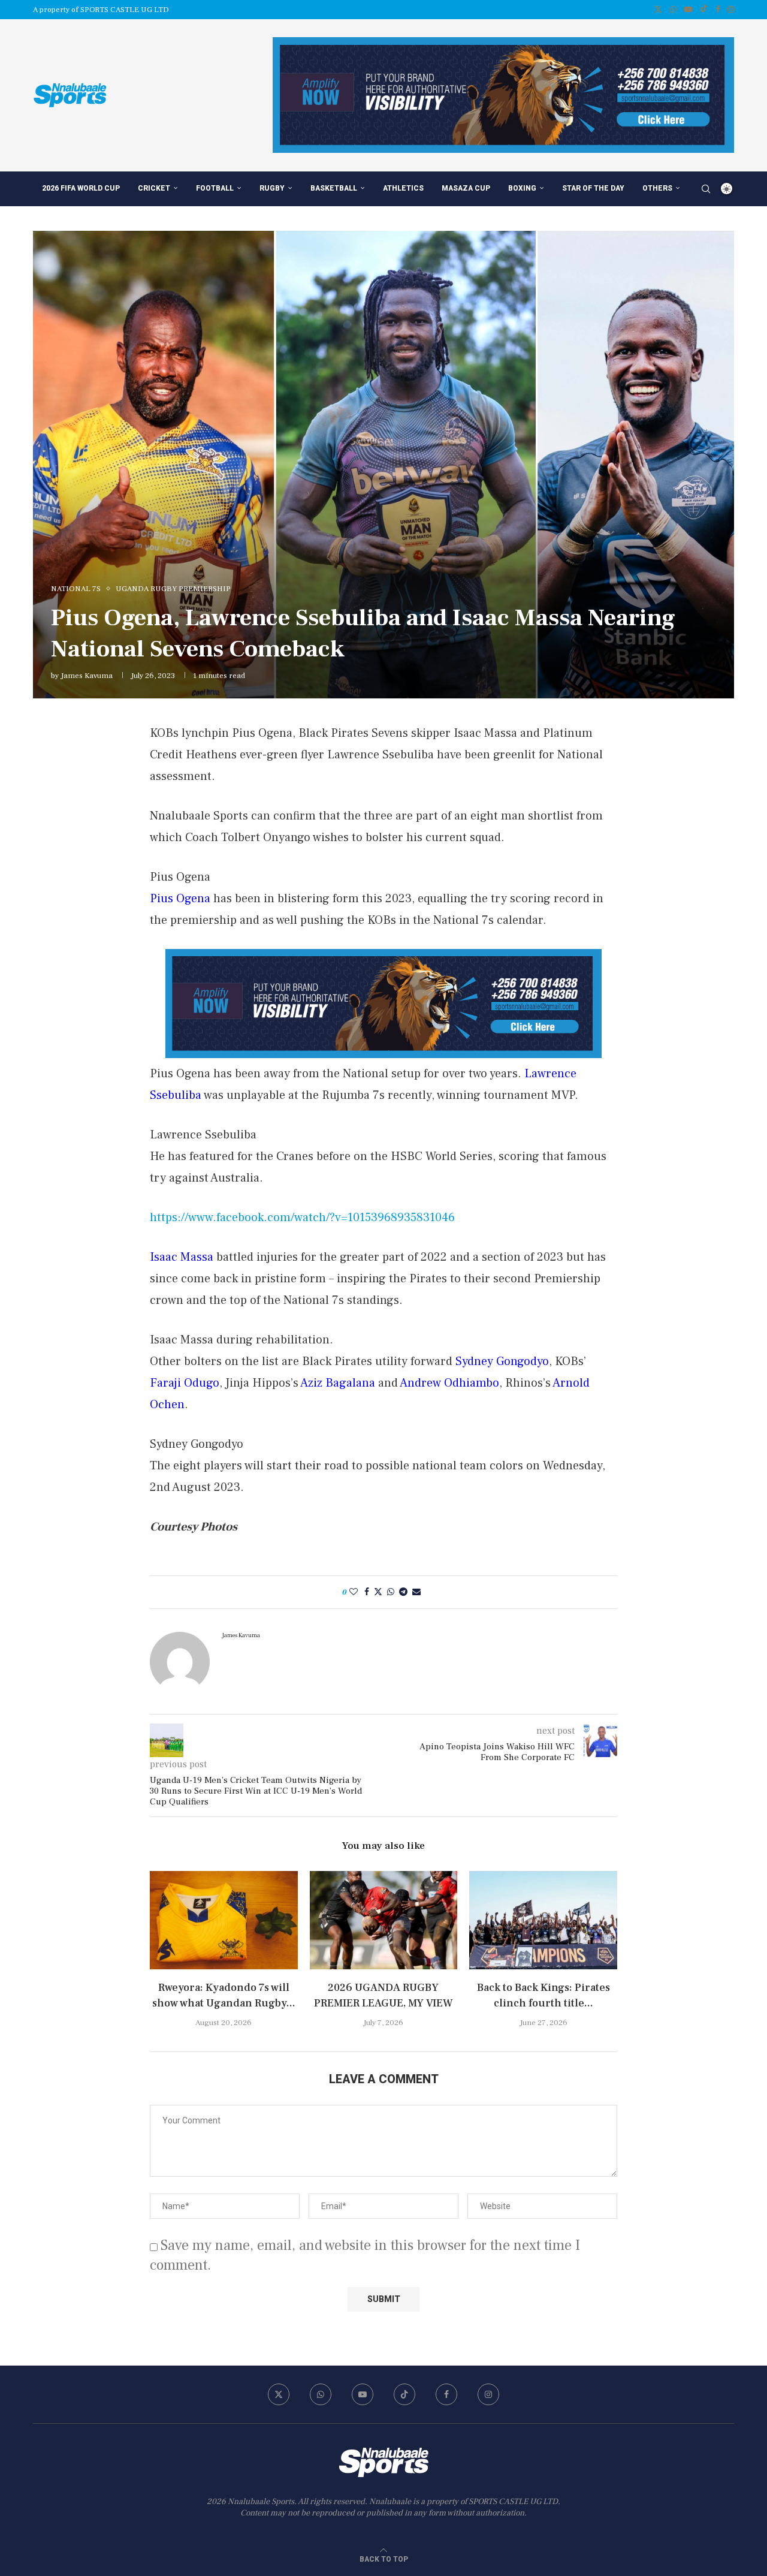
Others (657, 188)
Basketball (334, 188)
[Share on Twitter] (378, 1592)
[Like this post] (354, 1592)
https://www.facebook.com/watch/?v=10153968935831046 (302, 1218)
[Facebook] (718, 10)
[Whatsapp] (673, 10)
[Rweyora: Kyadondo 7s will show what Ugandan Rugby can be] (224, 1920)
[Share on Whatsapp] (391, 1592)
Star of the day (593, 188)
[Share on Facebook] (367, 1592)
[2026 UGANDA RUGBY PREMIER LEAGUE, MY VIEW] (384, 1920)
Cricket (154, 188)
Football (215, 188)
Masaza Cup (466, 188)
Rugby (272, 188)
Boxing (522, 188)
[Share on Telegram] (403, 1592)
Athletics (403, 188)
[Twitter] (658, 10)
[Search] (706, 189)
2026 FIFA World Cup (81, 188)
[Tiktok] (704, 10)
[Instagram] (731, 10)
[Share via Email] (416, 1592)
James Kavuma (87, 676)
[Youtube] (688, 10)
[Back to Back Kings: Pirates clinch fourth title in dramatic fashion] (543, 1920)
